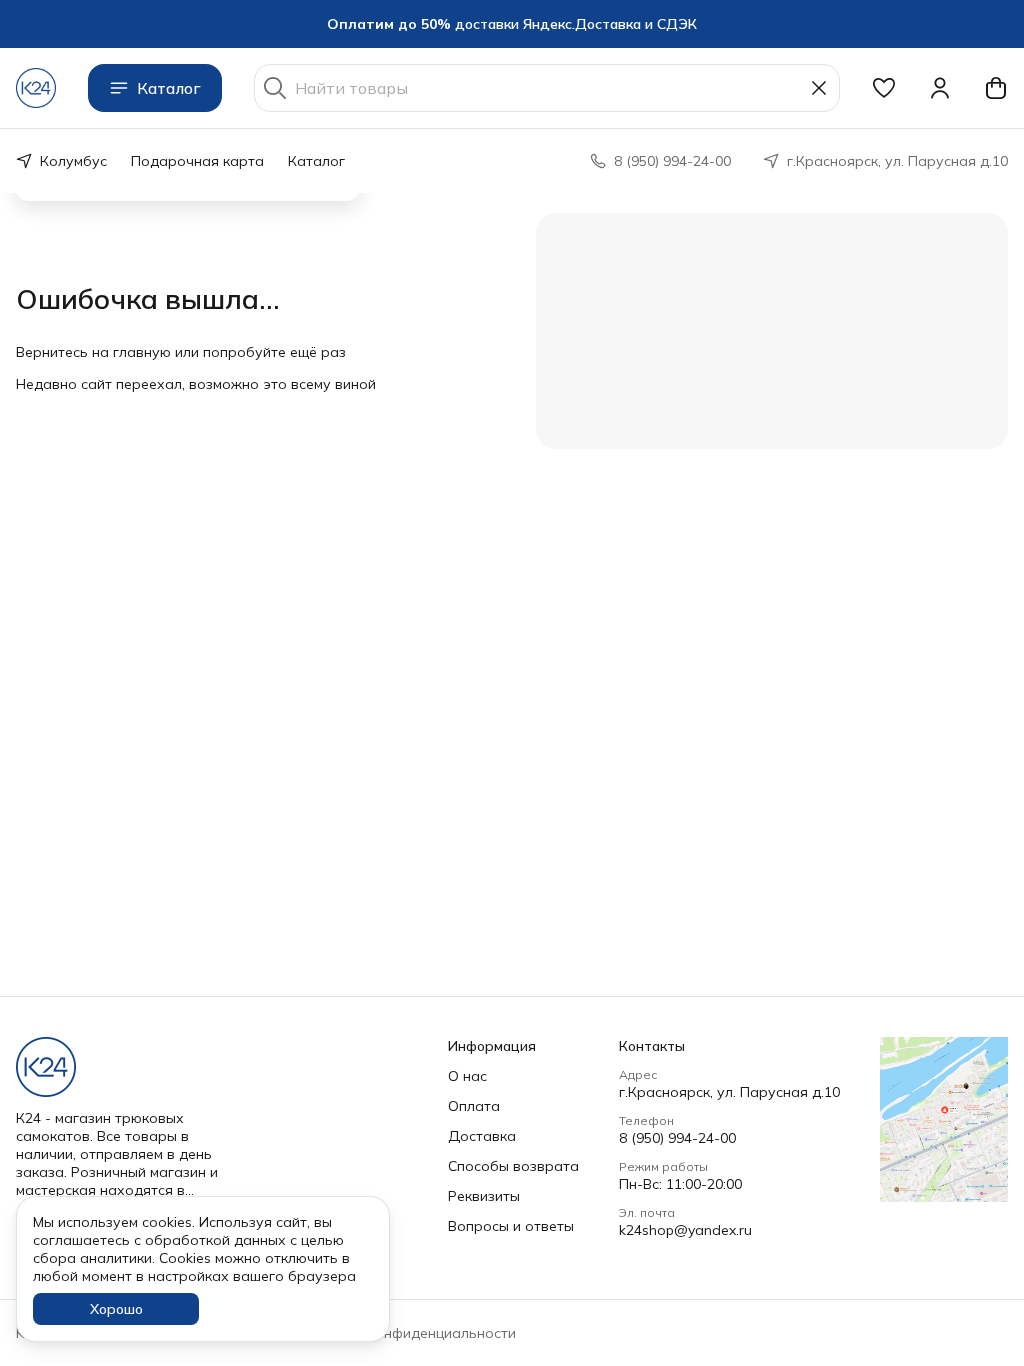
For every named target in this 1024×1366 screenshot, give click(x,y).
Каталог (169, 88)
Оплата (474, 1106)
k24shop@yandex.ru (685, 1230)
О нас (467, 1076)
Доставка (482, 1136)
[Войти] (940, 88)
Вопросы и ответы (511, 1226)
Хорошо (116, 1309)
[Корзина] (996, 88)
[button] (884, 88)
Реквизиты (484, 1196)
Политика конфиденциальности (407, 1333)
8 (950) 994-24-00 (677, 1138)
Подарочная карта (197, 161)
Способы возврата (513, 1166)
